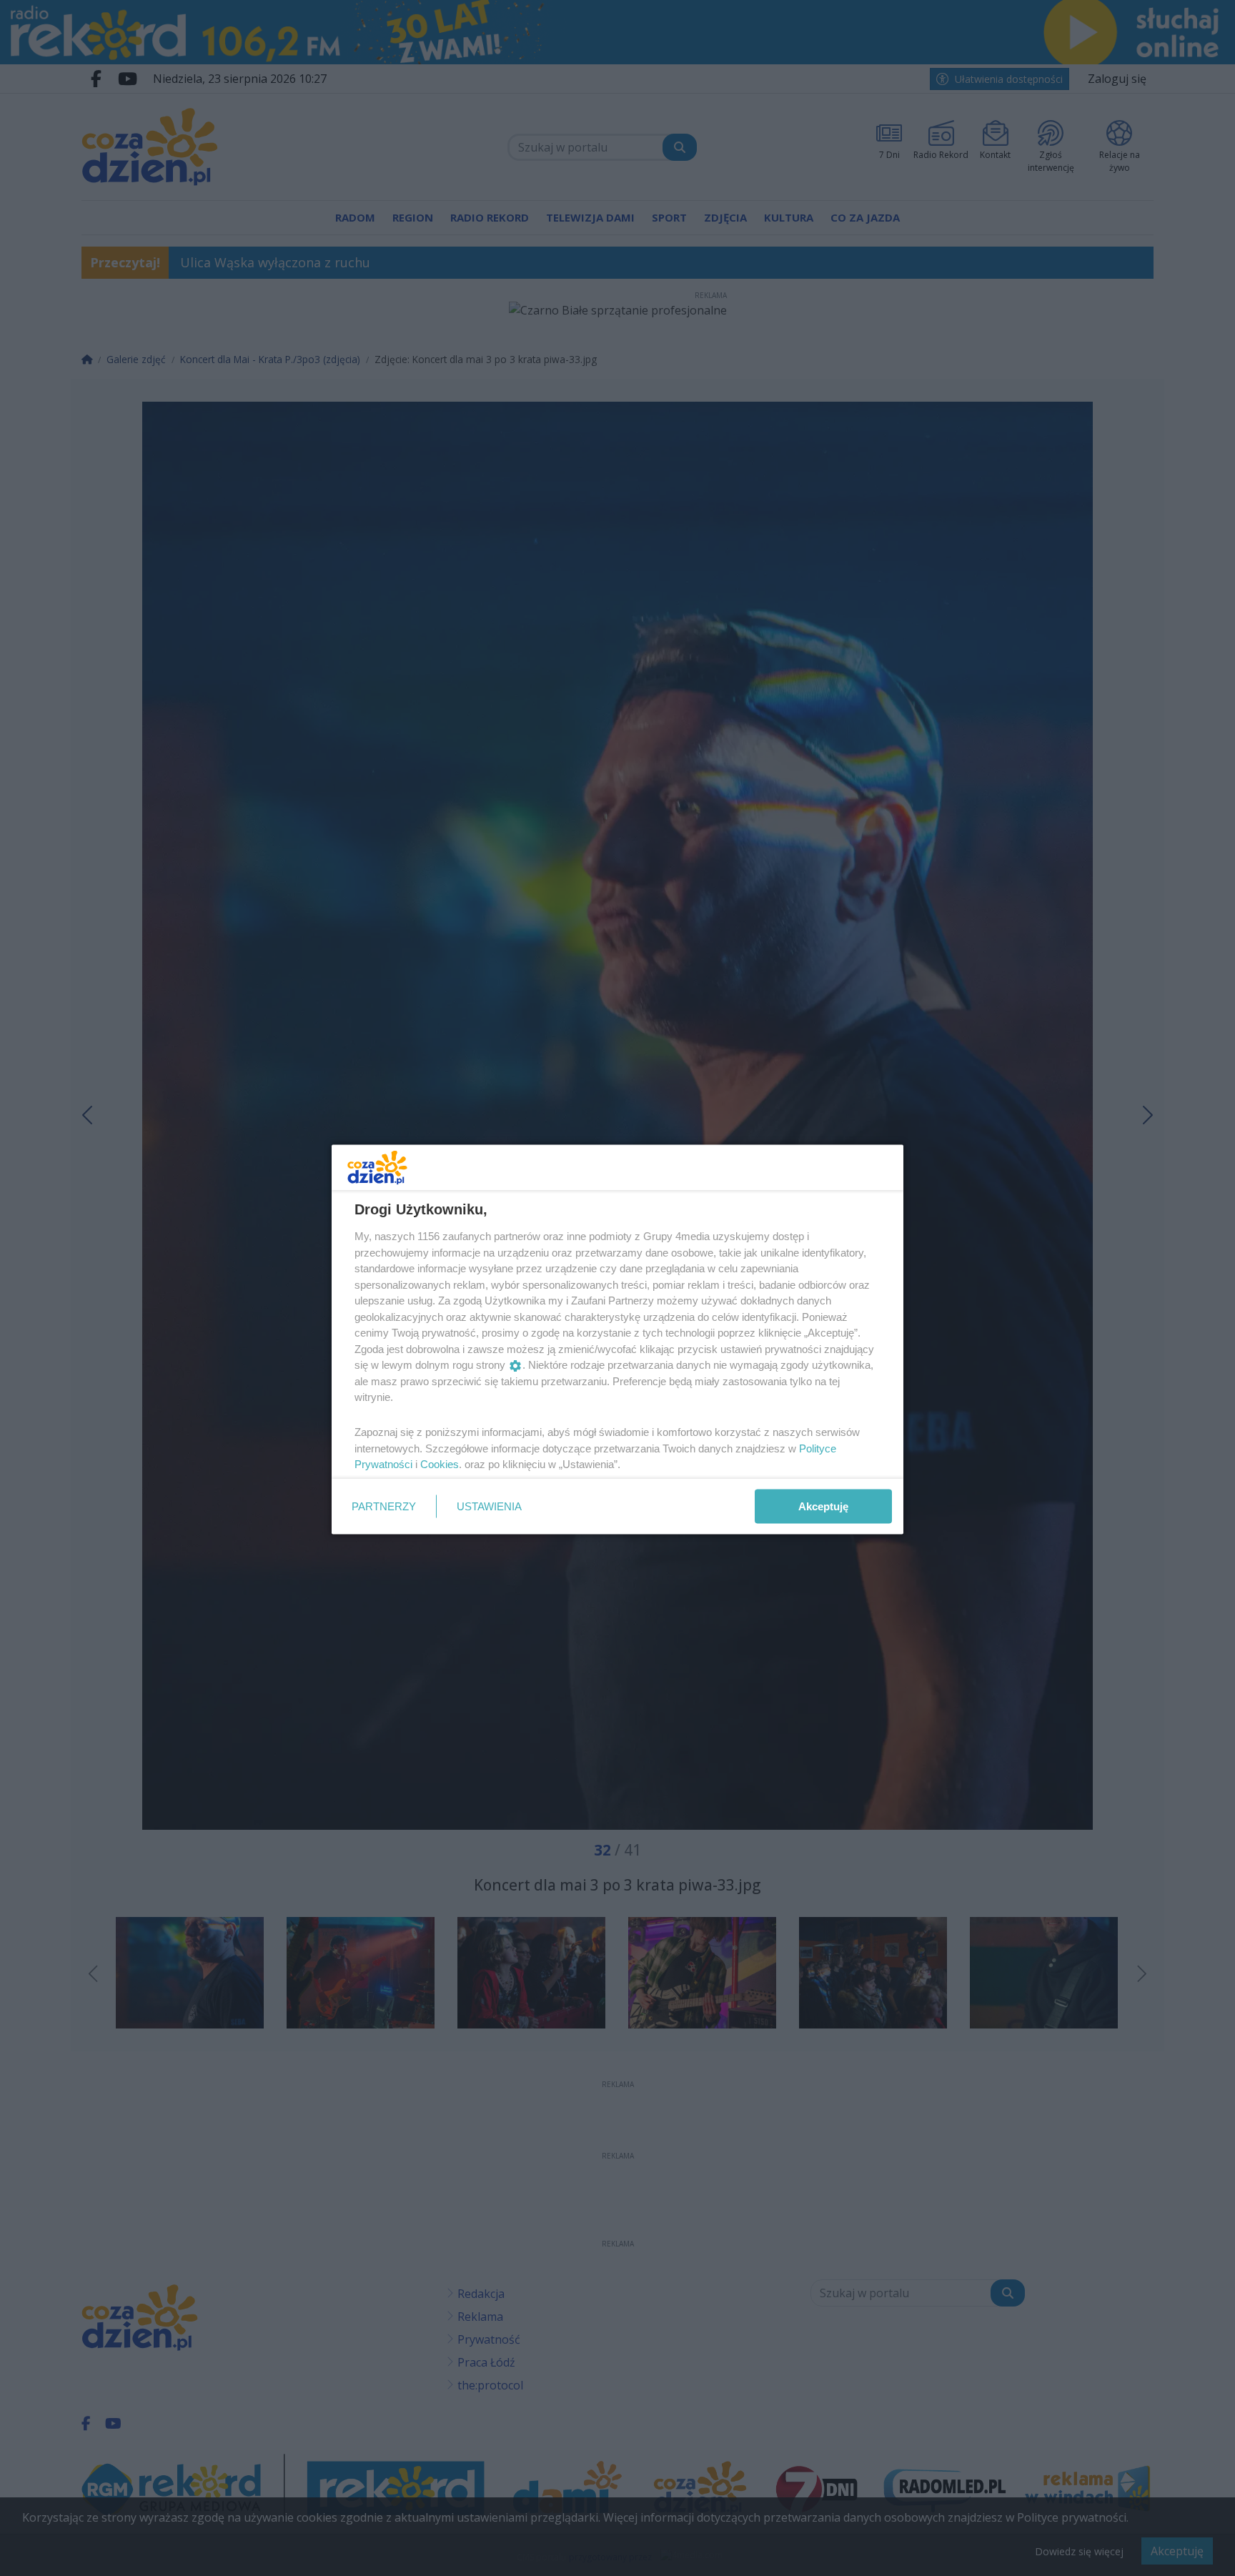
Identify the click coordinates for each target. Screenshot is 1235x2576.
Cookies (440, 1464)
